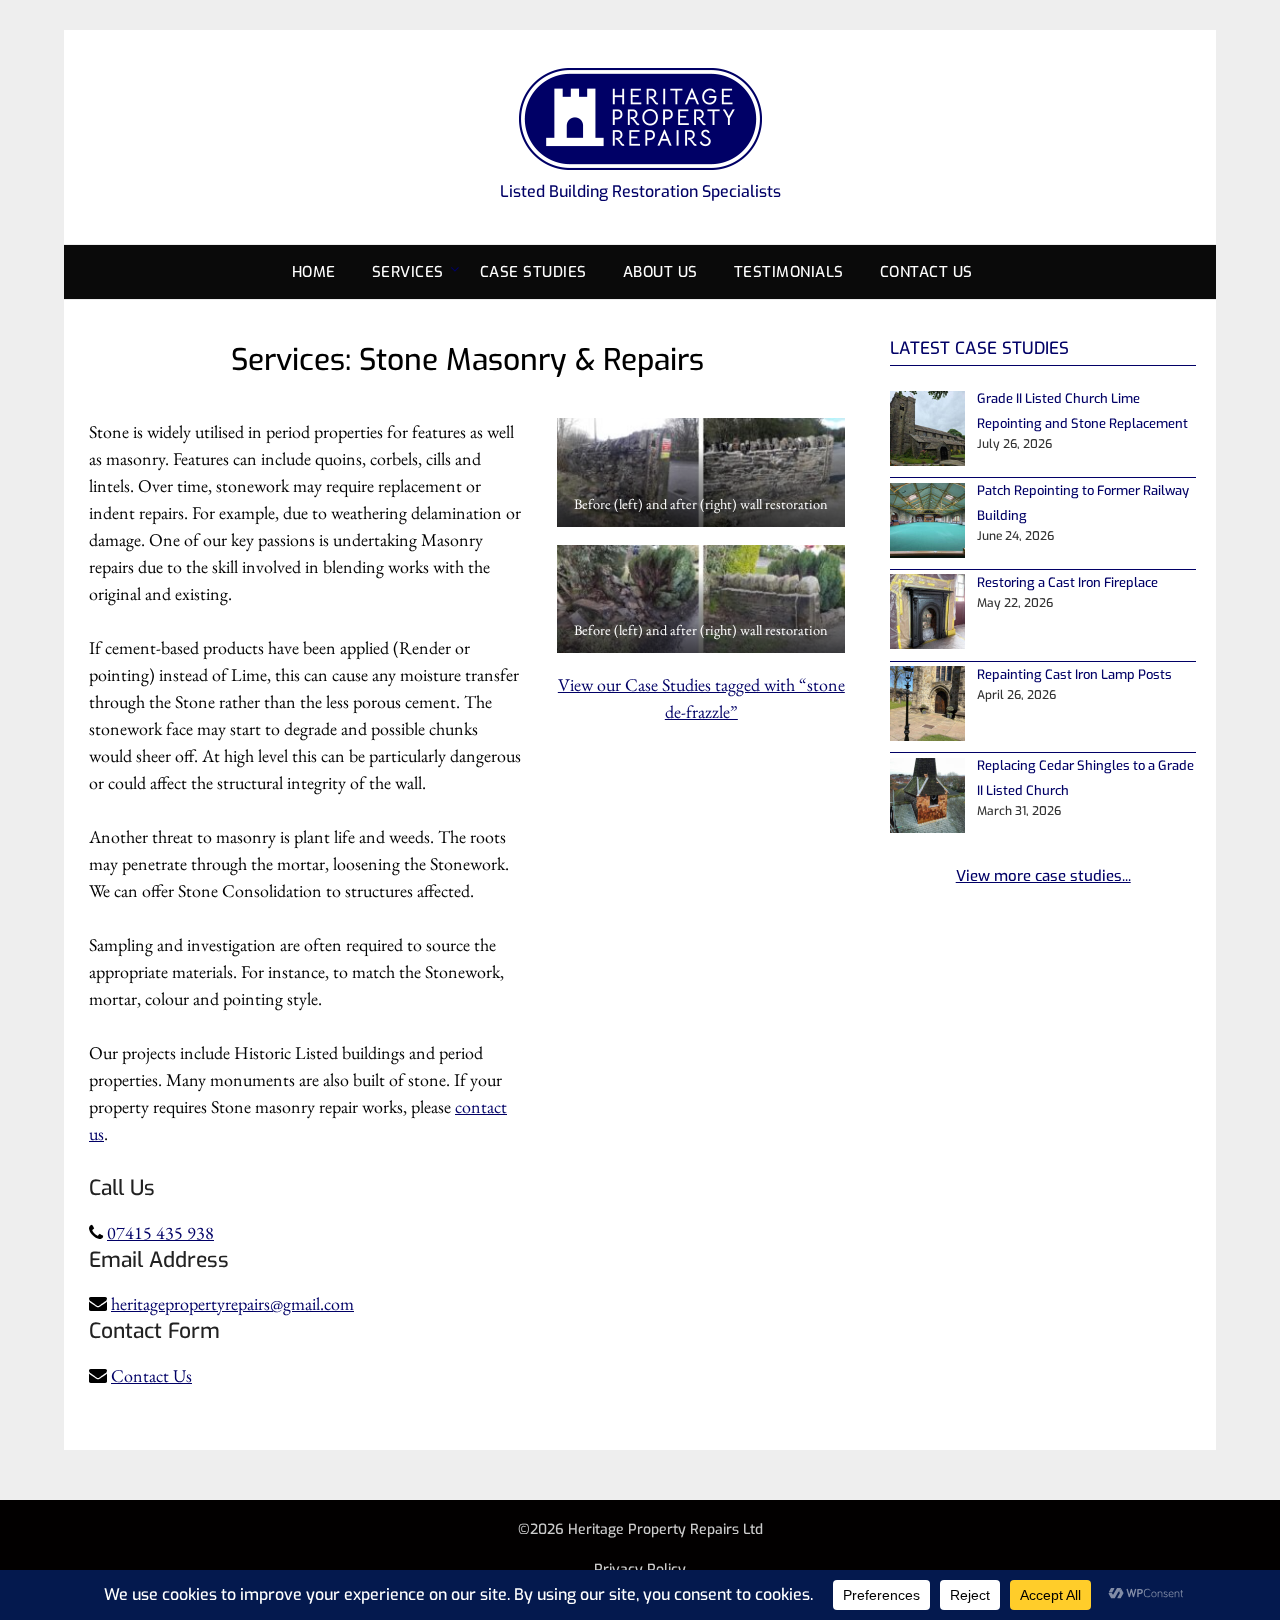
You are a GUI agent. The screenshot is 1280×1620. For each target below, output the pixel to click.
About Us (660, 272)
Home (314, 272)
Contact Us (926, 272)
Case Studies (533, 272)
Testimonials (789, 272)
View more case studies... (1043, 876)
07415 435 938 (160, 1232)
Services (408, 272)
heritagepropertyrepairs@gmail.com (232, 1303)
